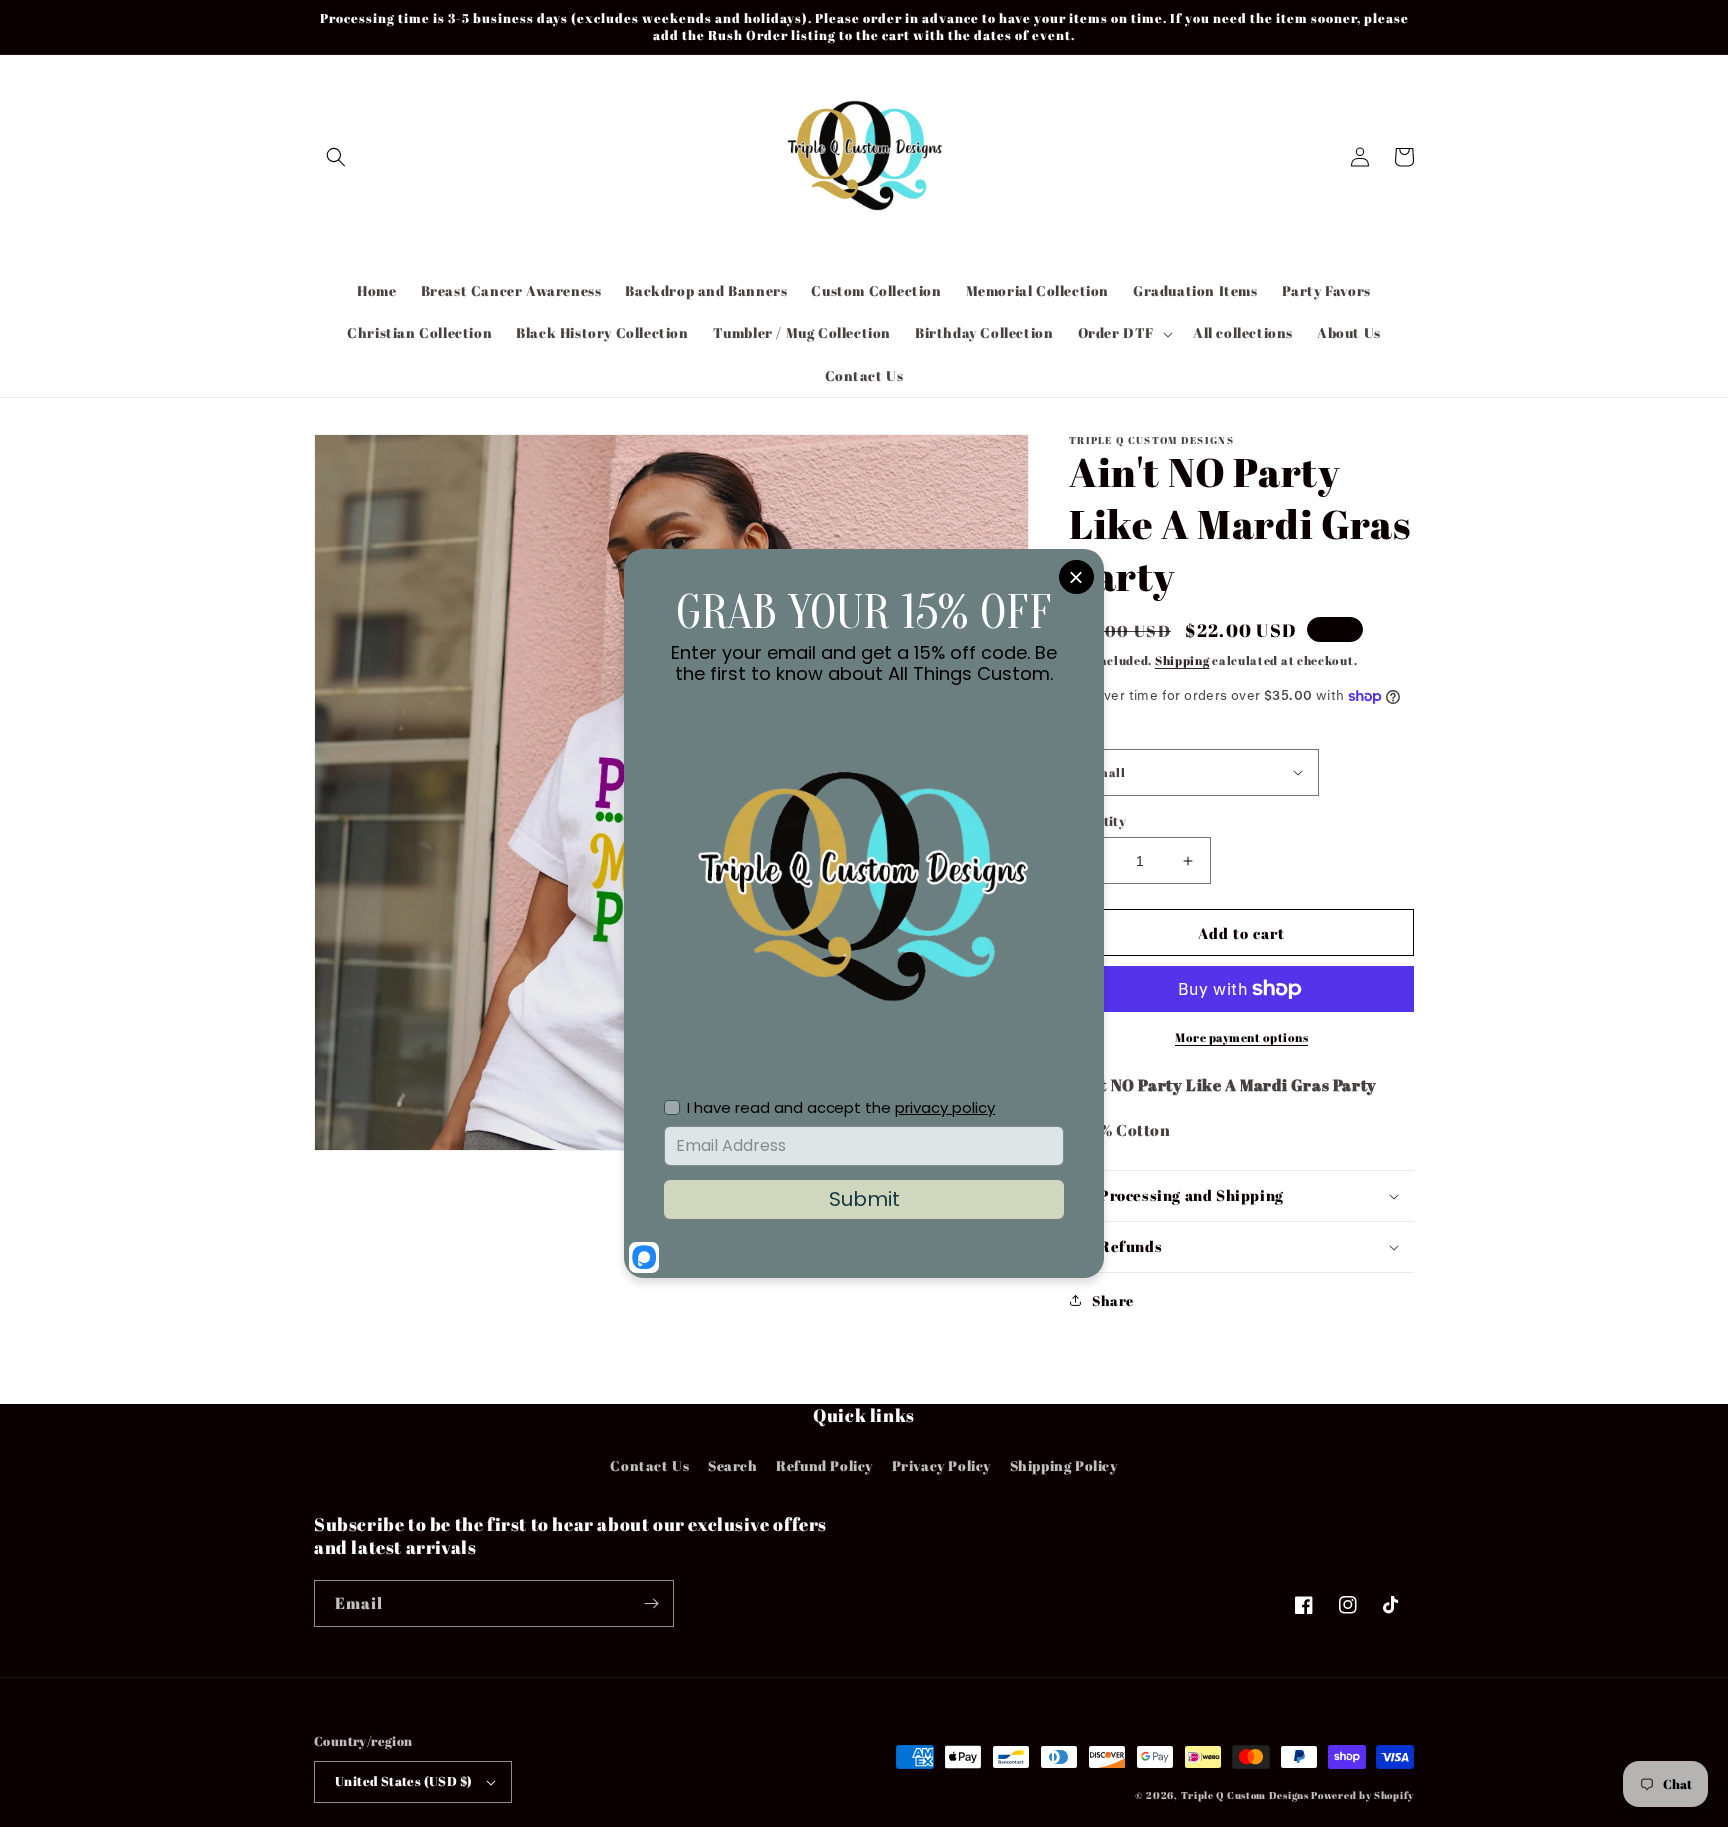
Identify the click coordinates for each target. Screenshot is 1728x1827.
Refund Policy (824, 1465)
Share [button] (1113, 1300)
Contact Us (649, 1465)
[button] (336, 157)
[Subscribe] (651, 1603)
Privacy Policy (941, 1465)
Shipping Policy (1064, 1465)
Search (733, 1465)
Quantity (1097, 821)
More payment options (1241, 1037)
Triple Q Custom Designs (1245, 1795)
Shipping (1182, 660)
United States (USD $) (403, 1781)
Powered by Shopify (1362, 1795)
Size (1083, 732)
